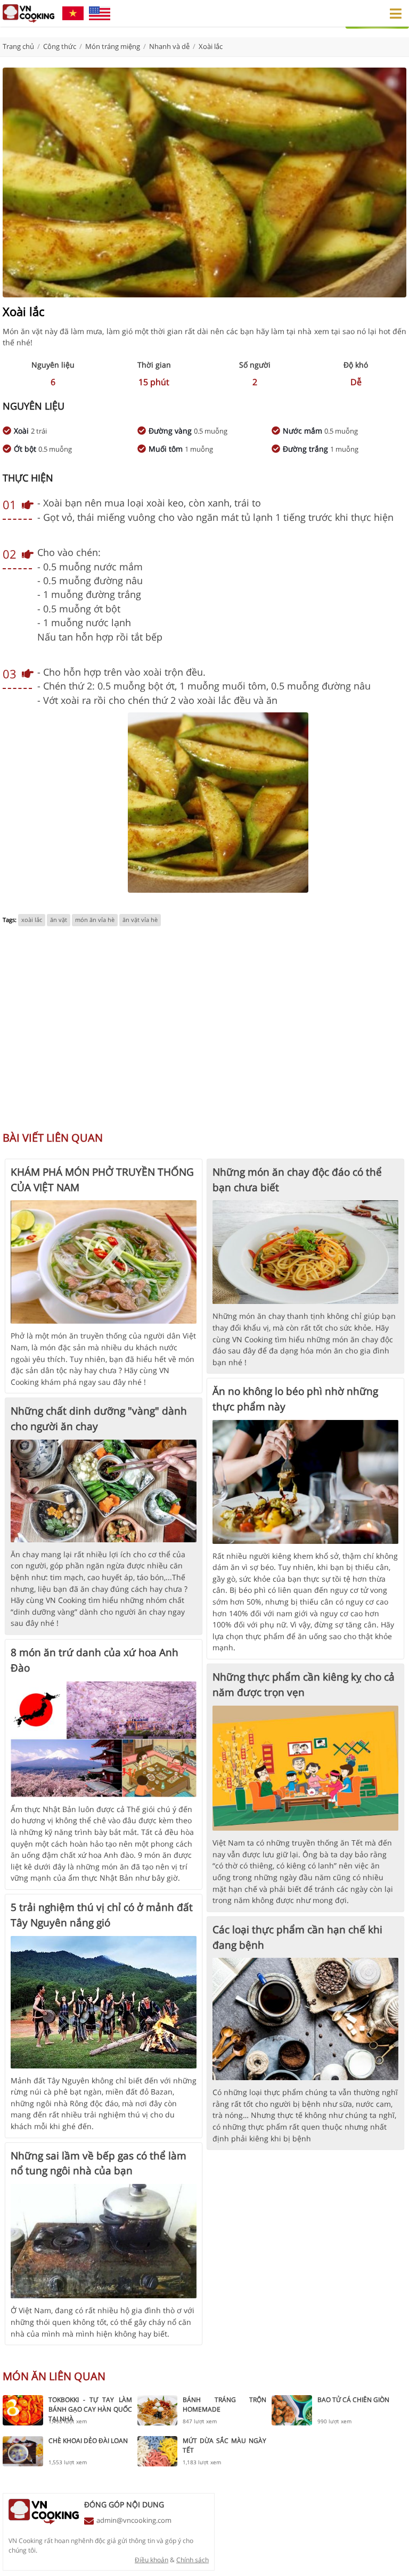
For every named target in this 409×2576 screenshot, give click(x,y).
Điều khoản (152, 2560)
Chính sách (193, 2560)
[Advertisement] (204, 1034)
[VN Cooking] (28, 13)
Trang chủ (18, 46)
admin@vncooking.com (134, 2520)
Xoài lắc (211, 46)
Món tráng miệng (113, 46)
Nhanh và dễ (169, 46)
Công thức (60, 46)
